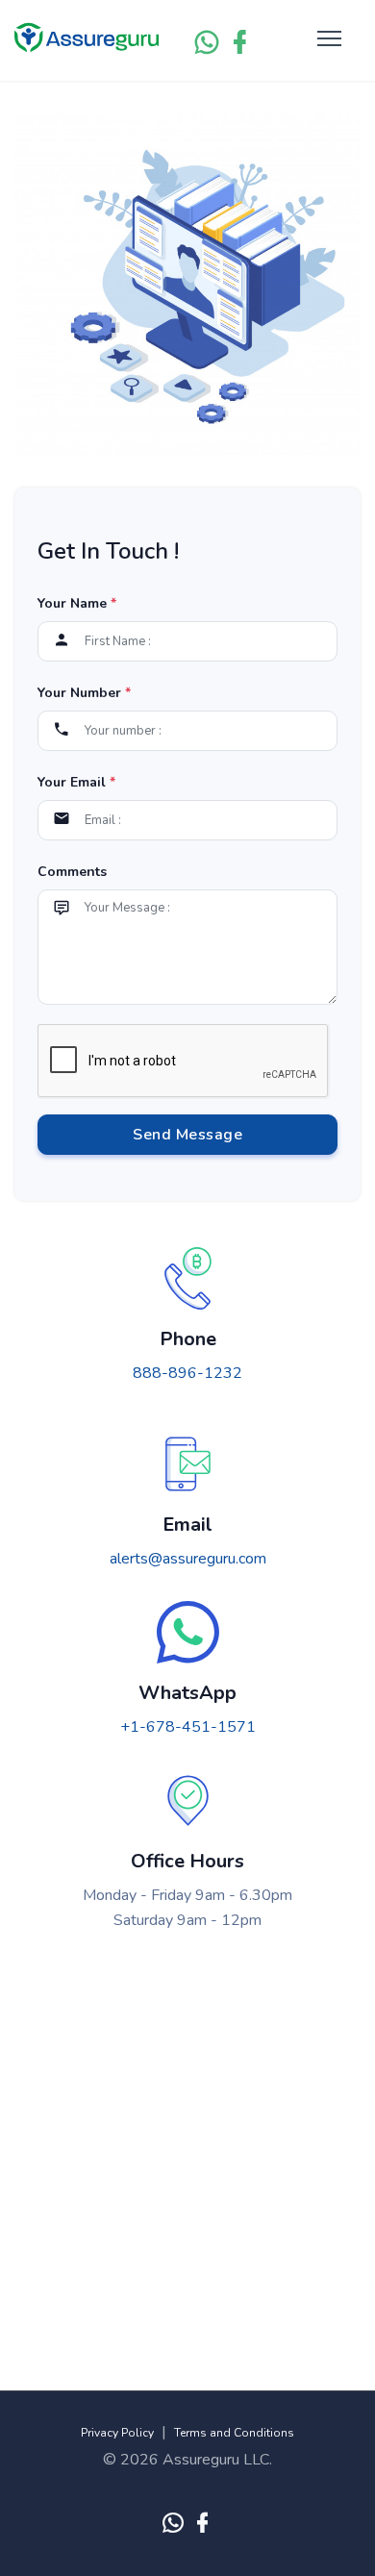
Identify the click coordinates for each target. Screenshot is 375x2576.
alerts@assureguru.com (188, 1559)
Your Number (84, 693)
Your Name (77, 603)
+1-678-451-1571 (188, 1727)
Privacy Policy (117, 2433)
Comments (72, 872)
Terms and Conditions (234, 2433)
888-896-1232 (187, 1373)
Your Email (76, 782)
